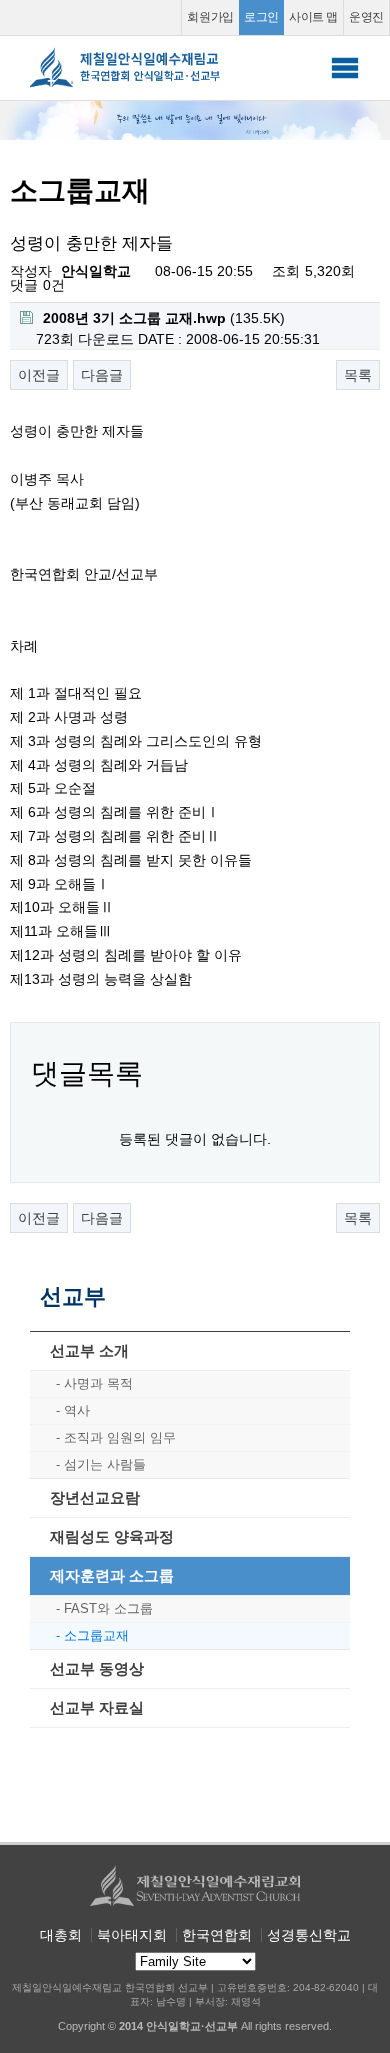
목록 (358, 375)
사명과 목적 (98, 1383)
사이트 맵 (313, 17)
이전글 (39, 375)
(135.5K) (164, 318)
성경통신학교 (309, 1935)
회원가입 (210, 17)
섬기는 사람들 (105, 1464)
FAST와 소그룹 (108, 1608)
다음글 (102, 375)
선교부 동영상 (97, 1668)
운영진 (366, 17)
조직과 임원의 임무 (120, 1437)
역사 (77, 1410)
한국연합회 (217, 1935)
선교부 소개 (89, 1350)
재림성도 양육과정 (112, 1536)
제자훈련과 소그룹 (112, 1575)
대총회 (61, 1935)
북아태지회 (132, 1935)
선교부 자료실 (97, 1707)
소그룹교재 (96, 1635)
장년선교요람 (95, 1497)
